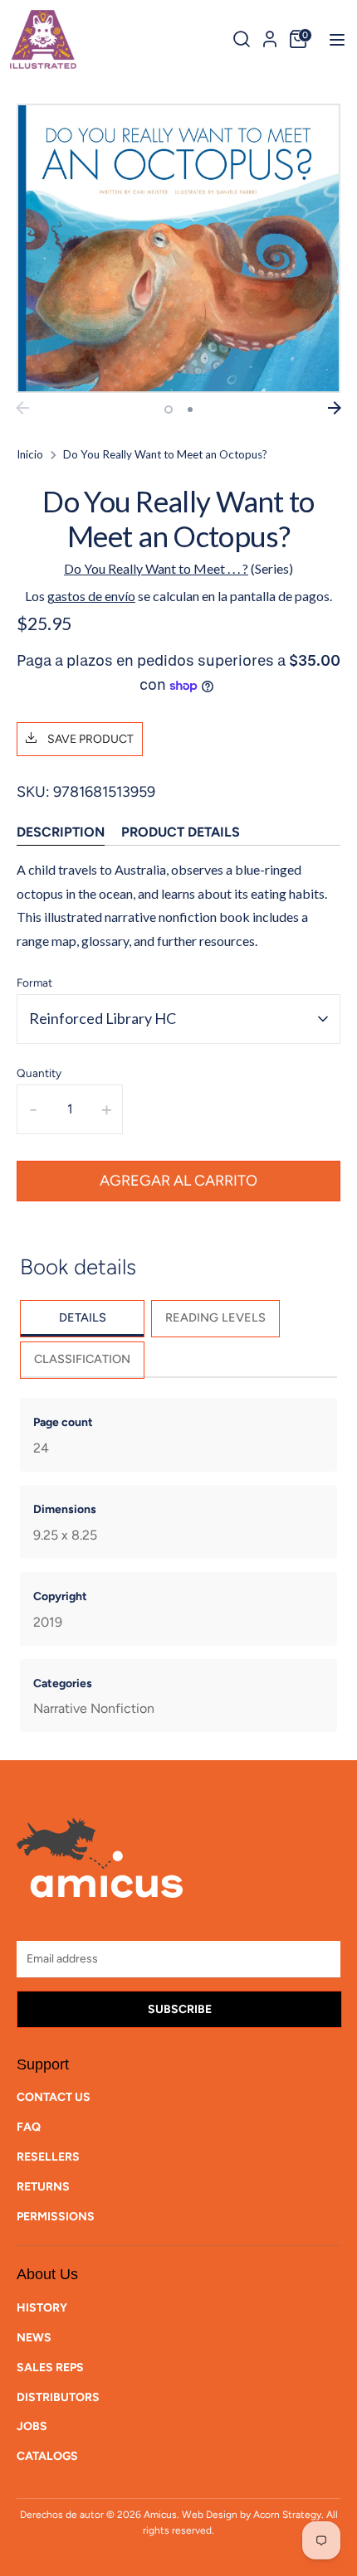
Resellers (48, 2157)
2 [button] (190, 410)
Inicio (30, 454)
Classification (82, 1359)
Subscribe (180, 2009)
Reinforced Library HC (103, 1018)
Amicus (160, 2515)
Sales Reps (50, 2367)
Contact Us (54, 2097)
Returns (43, 2187)
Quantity (39, 1073)
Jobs (32, 2426)
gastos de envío (91, 596)
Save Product (89, 739)
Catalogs (47, 2456)
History (42, 2308)
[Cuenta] (270, 36)
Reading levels (215, 1317)
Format (34, 982)
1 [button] (169, 410)
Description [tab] (61, 832)
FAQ (29, 2127)
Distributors (58, 2397)
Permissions (56, 2217)
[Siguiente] (335, 408)
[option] (178, 249)
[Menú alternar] (332, 39)
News (34, 2338)
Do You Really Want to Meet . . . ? (156, 568)
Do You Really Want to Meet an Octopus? (165, 454)
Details (83, 1317)
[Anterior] (22, 408)
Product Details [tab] (181, 832)
